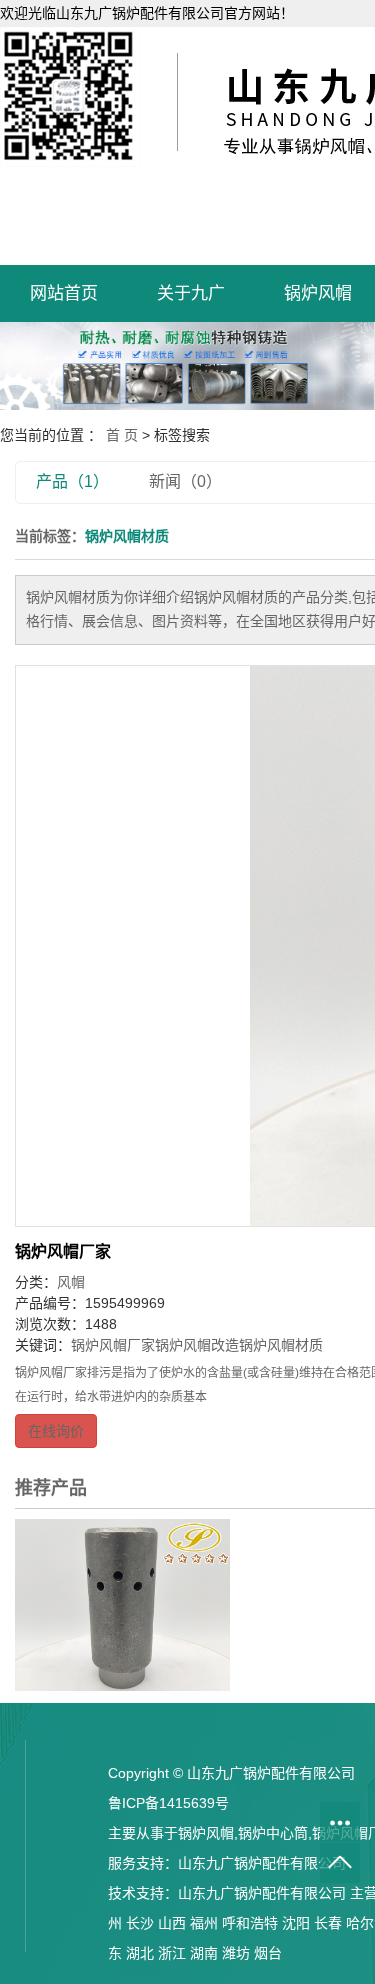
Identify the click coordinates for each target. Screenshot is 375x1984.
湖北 (140, 1953)
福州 (204, 1923)
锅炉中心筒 (273, 1833)
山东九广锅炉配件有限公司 (262, 1863)
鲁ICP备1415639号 (168, 1803)
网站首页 (64, 293)
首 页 (122, 435)
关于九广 (191, 293)
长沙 (140, 1923)
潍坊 (236, 1953)
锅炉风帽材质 (281, 1345)
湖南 (204, 1953)
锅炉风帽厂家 (63, 1251)
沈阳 (296, 1923)
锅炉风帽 (206, 1833)
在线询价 (56, 1431)
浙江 (172, 1953)
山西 (172, 1923)
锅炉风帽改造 (197, 1345)
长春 (328, 1923)
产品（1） (72, 481)
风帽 (71, 1282)
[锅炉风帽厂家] (122, 1604)
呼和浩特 (250, 1923)
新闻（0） (185, 481)
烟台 (268, 1953)
